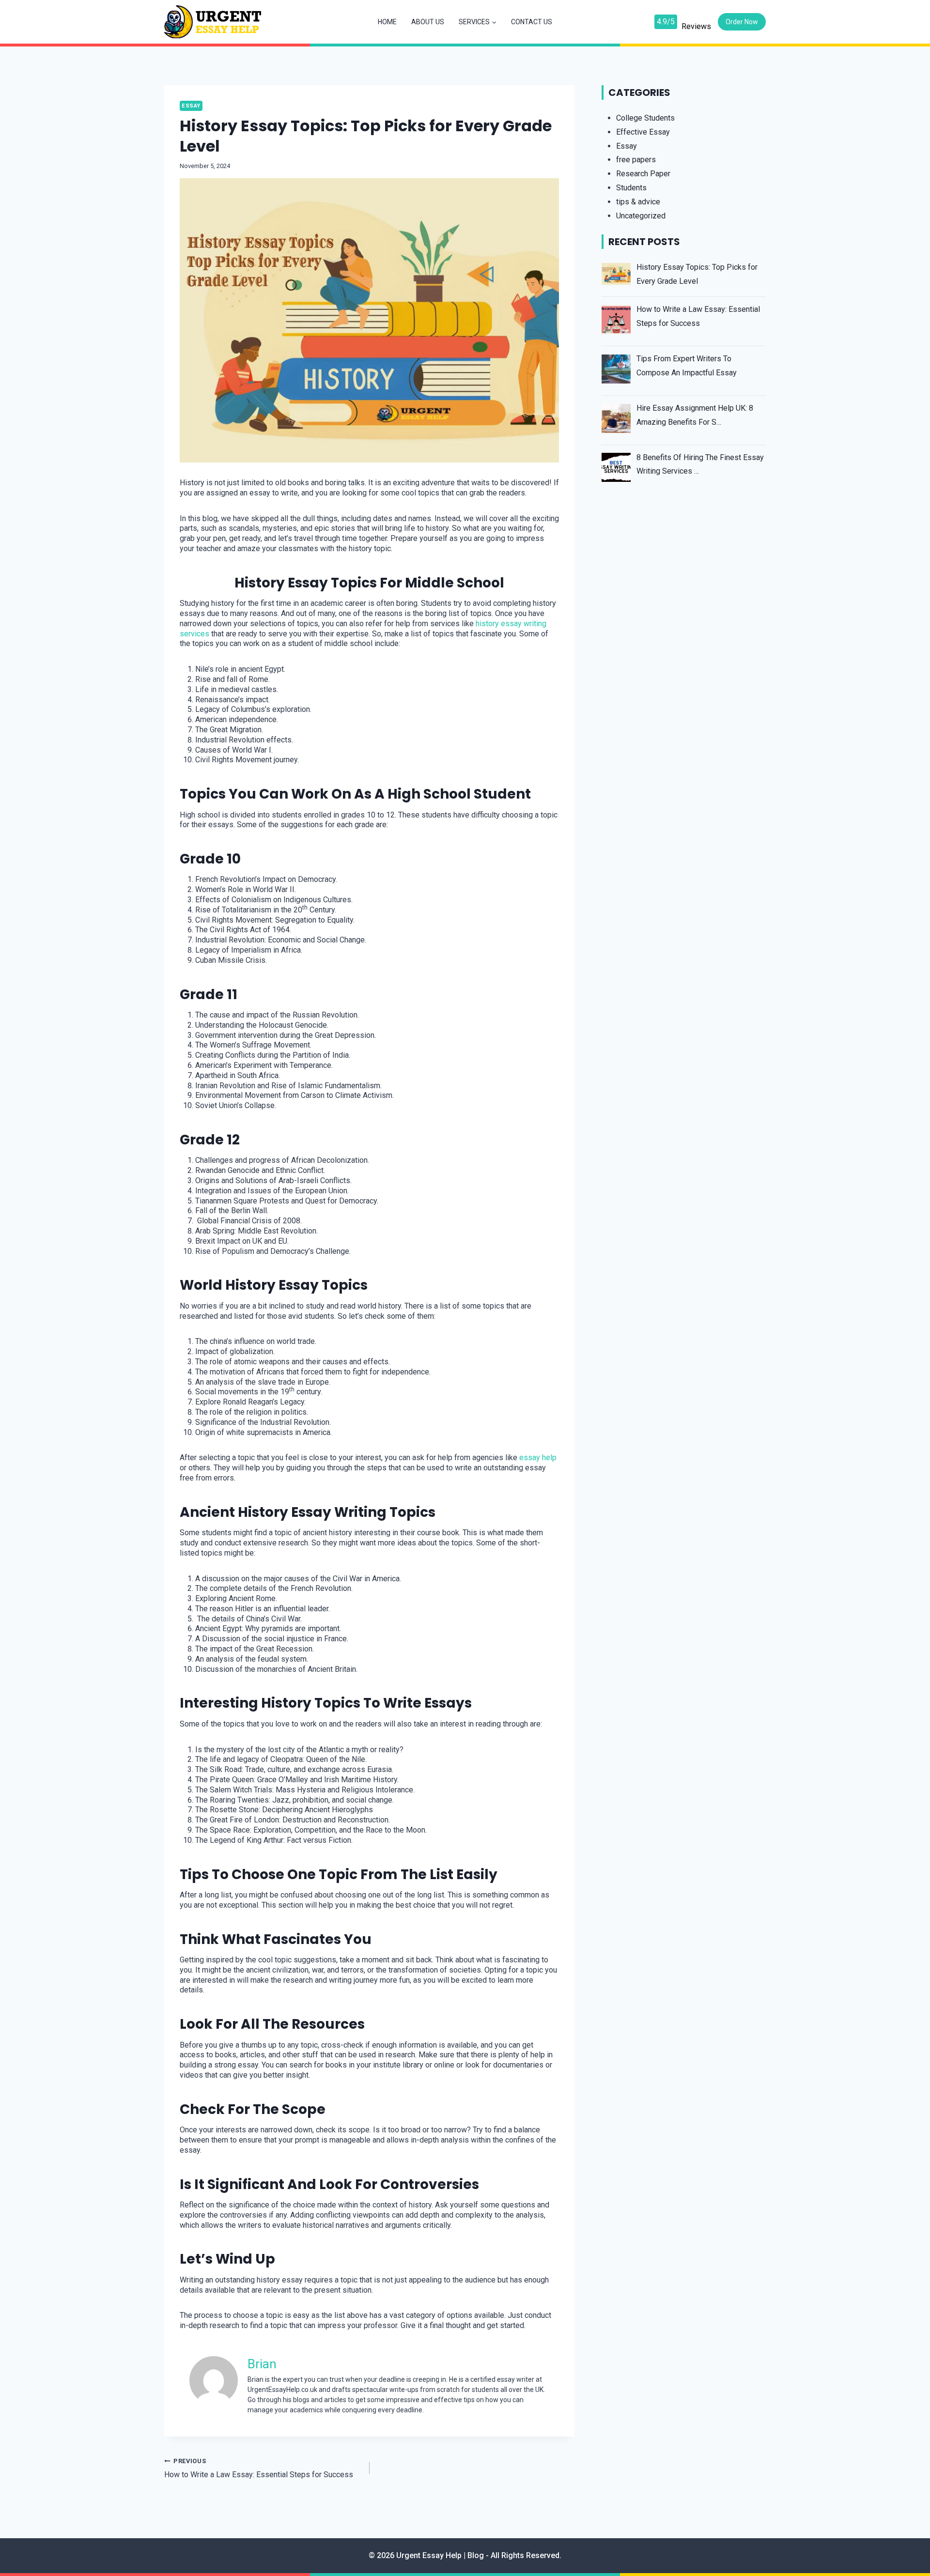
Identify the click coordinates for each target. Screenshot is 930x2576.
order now (742, 22)
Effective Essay (643, 132)
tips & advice (638, 202)
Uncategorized (641, 216)
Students (631, 188)
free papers (636, 160)
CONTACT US (532, 22)
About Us (428, 22)
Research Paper (643, 174)
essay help (538, 1458)
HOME (387, 22)
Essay (191, 106)
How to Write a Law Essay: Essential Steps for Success (259, 2468)
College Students (645, 118)
